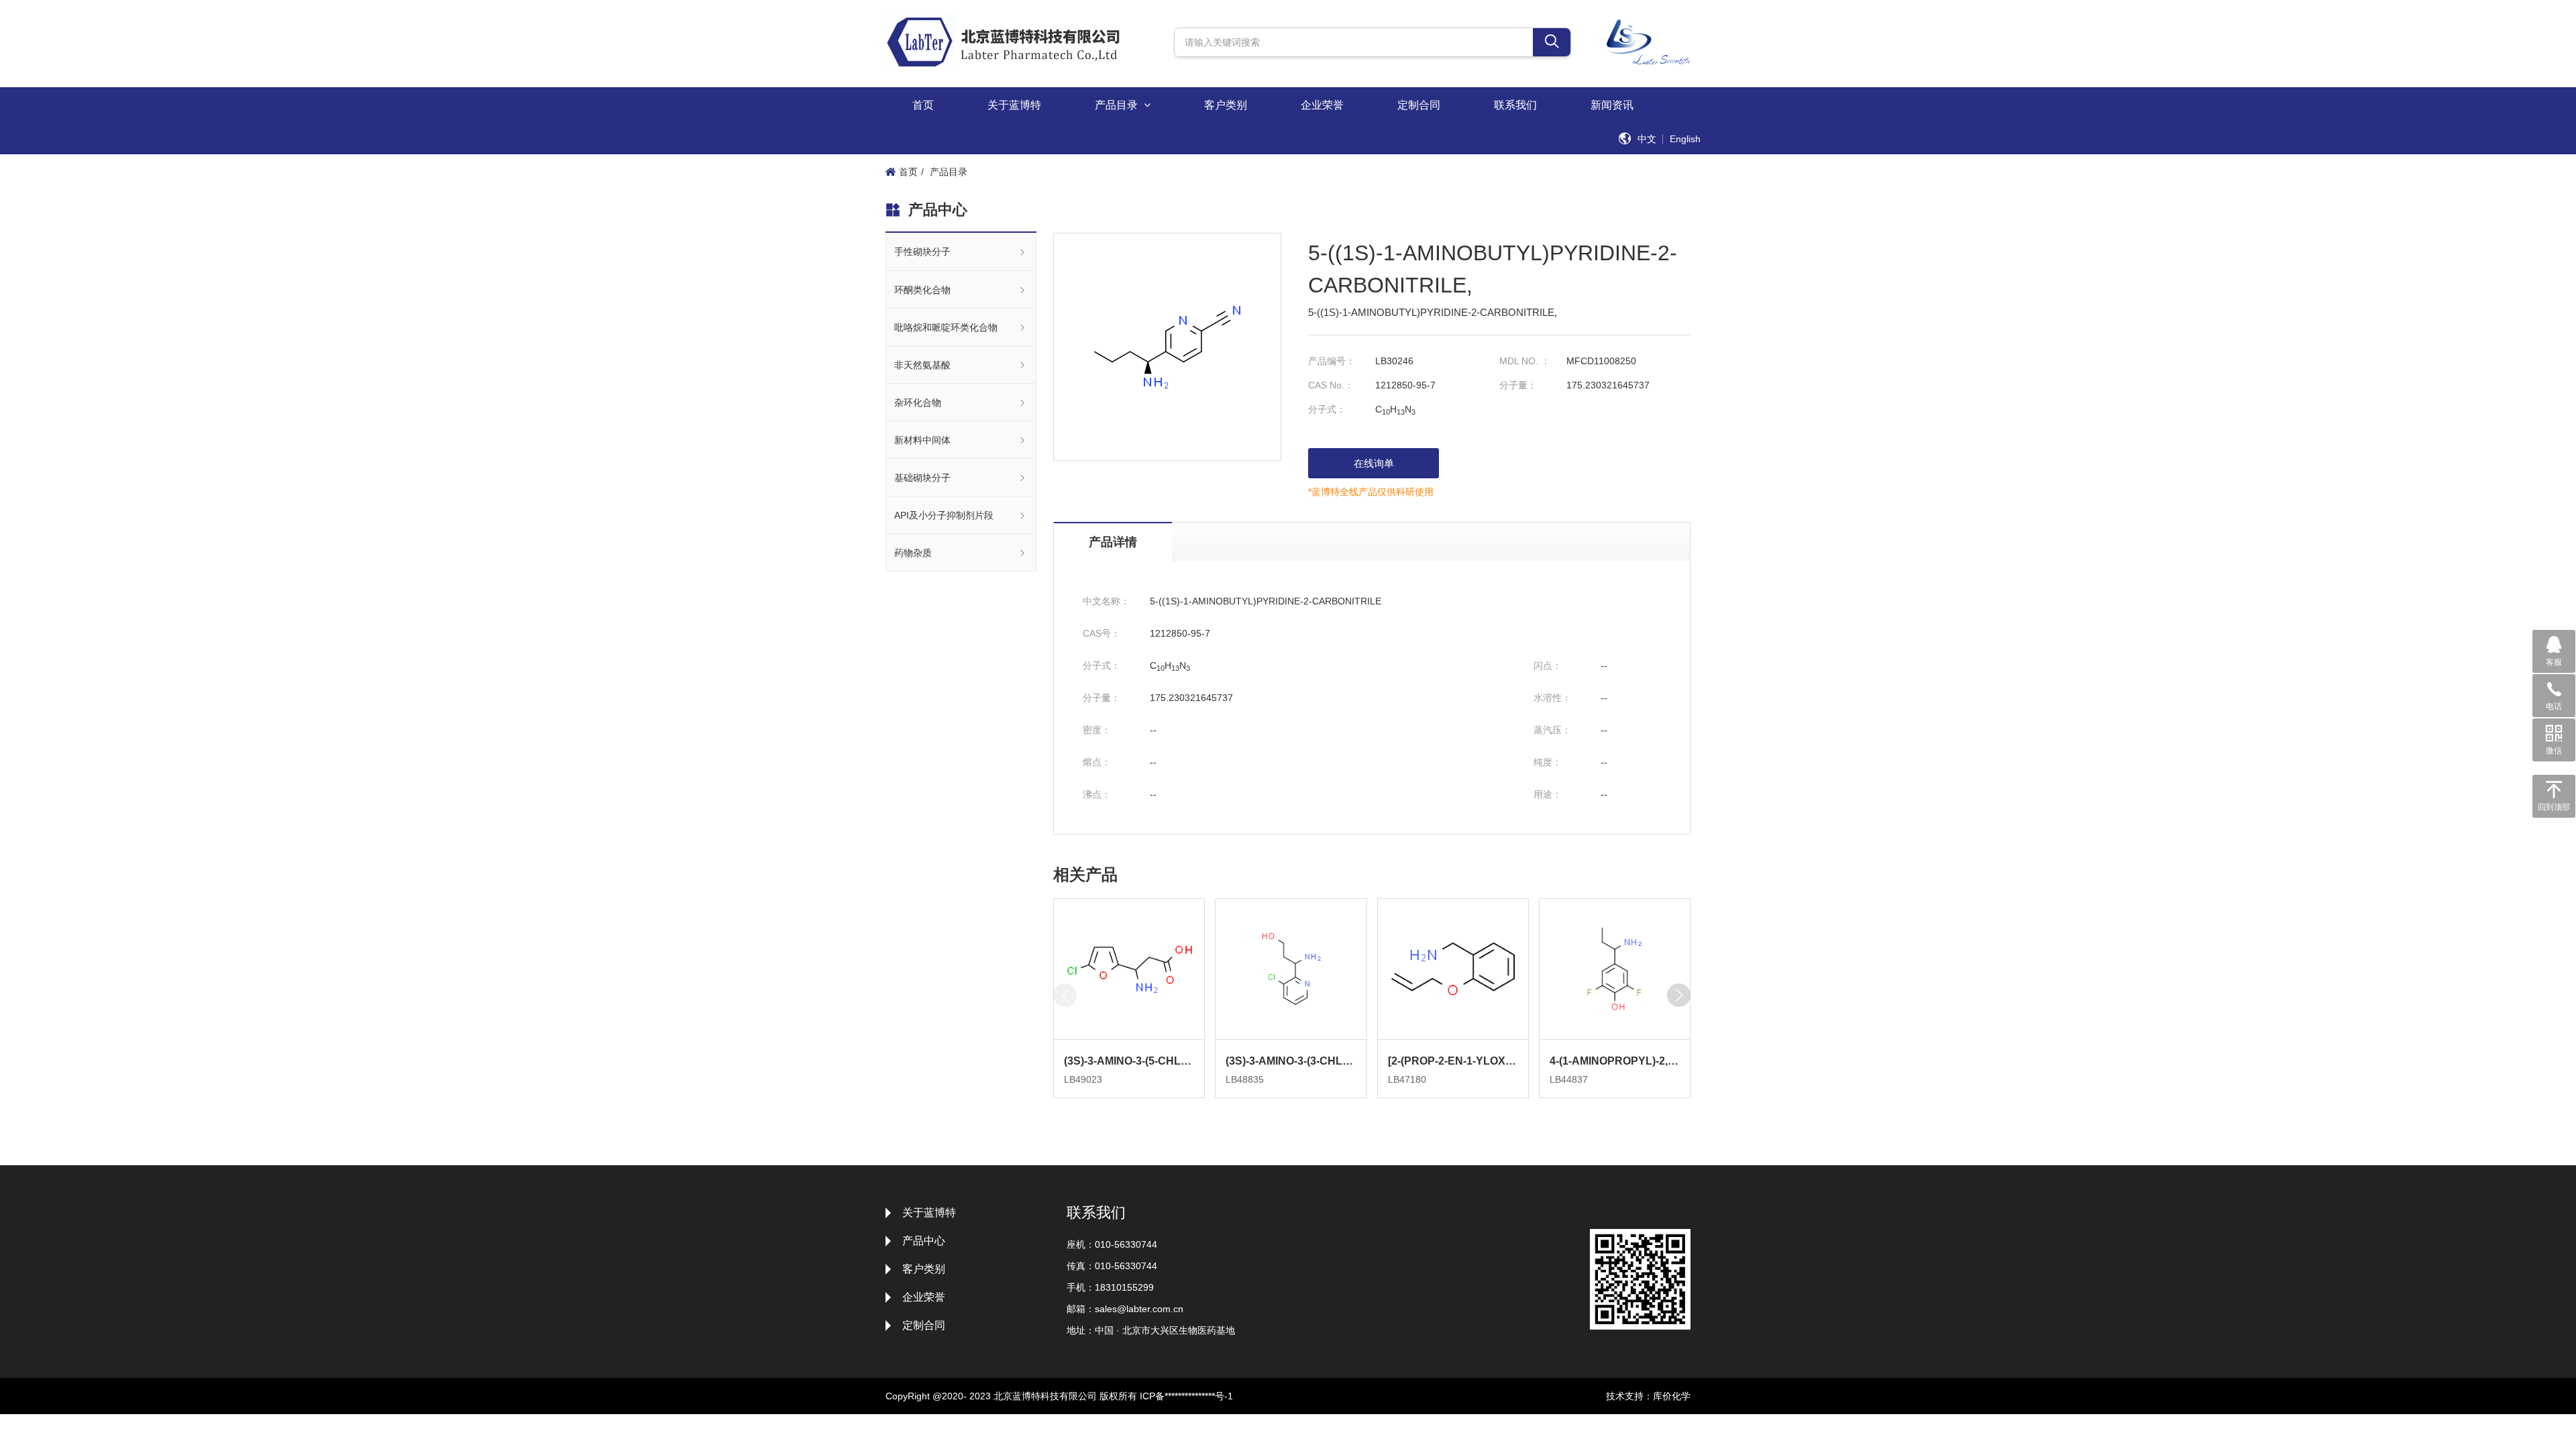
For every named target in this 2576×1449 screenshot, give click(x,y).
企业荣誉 (1322, 105)
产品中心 (924, 1241)
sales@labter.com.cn (1139, 1309)
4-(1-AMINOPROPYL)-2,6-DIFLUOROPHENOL (1615, 1061)
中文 (1647, 139)
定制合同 (1419, 105)
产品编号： (1332, 361)
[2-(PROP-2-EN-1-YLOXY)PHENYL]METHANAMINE (1453, 1061)
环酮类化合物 (922, 290)
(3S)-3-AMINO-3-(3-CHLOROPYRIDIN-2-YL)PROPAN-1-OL (1291, 1061)
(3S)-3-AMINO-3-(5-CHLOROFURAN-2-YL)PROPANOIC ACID (1129, 1061)
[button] (1679, 995)
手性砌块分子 (922, 252)
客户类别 (1226, 105)
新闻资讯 (1612, 105)
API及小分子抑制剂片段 (944, 515)
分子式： (1327, 409)
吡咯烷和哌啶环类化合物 (946, 327)
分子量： (1518, 385)
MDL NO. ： (1525, 361)
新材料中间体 (922, 440)
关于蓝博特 (1014, 105)
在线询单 (1374, 463)
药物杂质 (913, 553)
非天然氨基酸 (922, 365)
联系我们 (1515, 105)
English (1685, 139)
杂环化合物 (918, 402)
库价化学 (1672, 1396)
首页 (923, 105)
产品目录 (1118, 105)
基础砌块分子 (922, 478)
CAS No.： (1331, 385)
